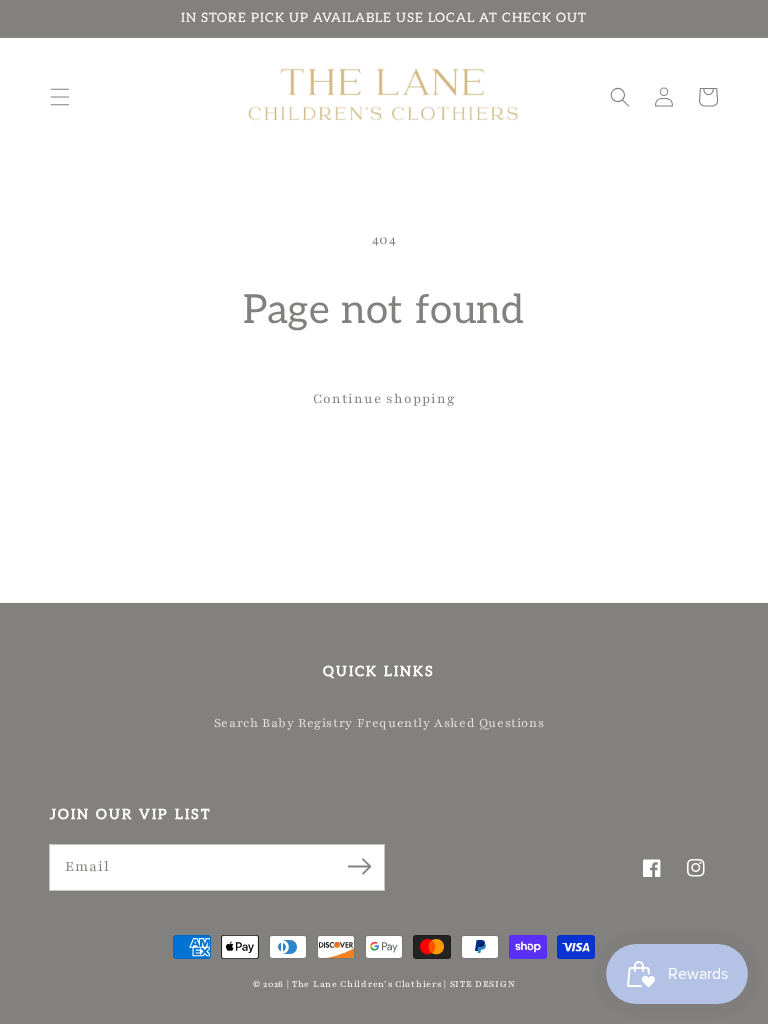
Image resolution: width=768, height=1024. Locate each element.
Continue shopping (384, 399)
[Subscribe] (359, 867)
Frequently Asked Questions (451, 723)
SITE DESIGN (483, 984)
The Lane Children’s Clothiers (366, 984)
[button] (60, 97)
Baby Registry (307, 723)
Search (236, 723)
